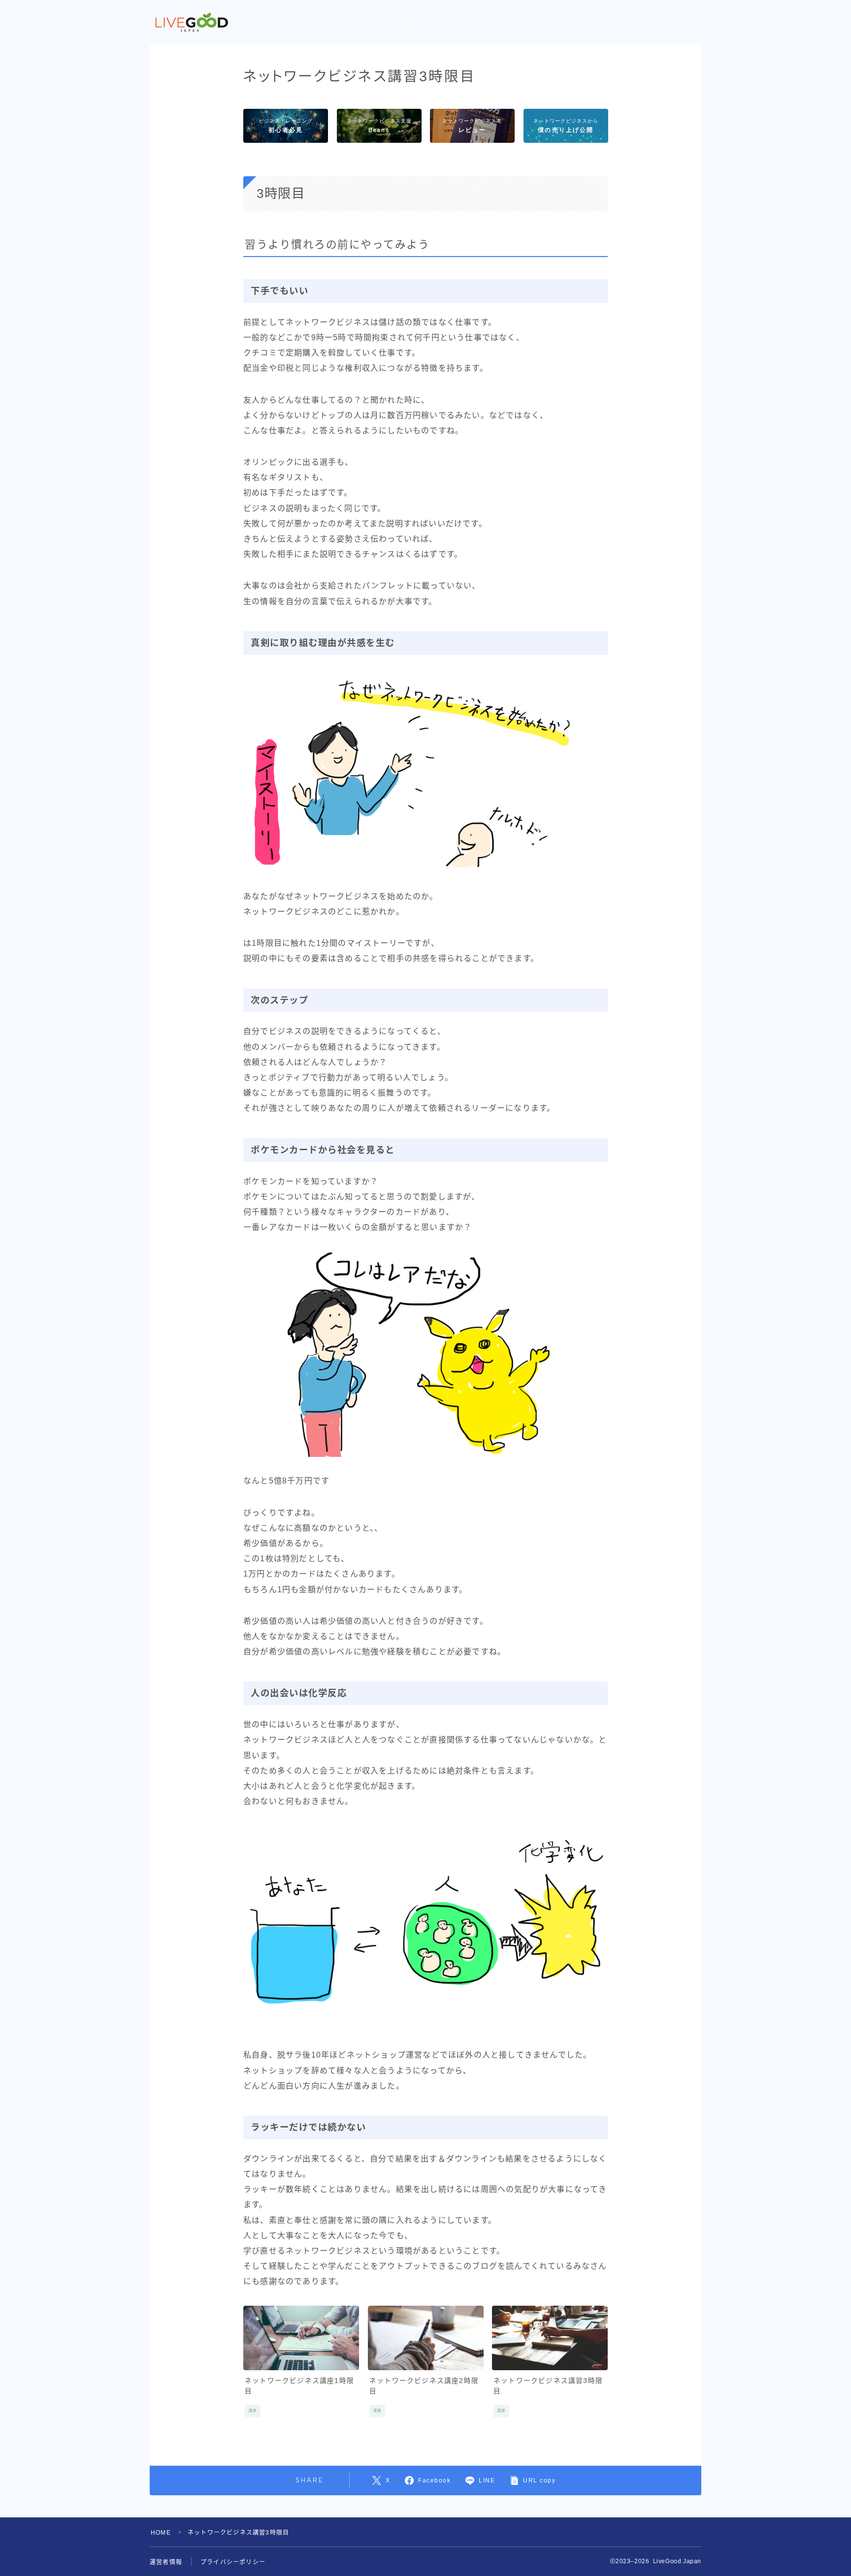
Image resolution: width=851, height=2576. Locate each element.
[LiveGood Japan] (192, 23)
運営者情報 (166, 2562)
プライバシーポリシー (233, 2562)
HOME (161, 2533)
